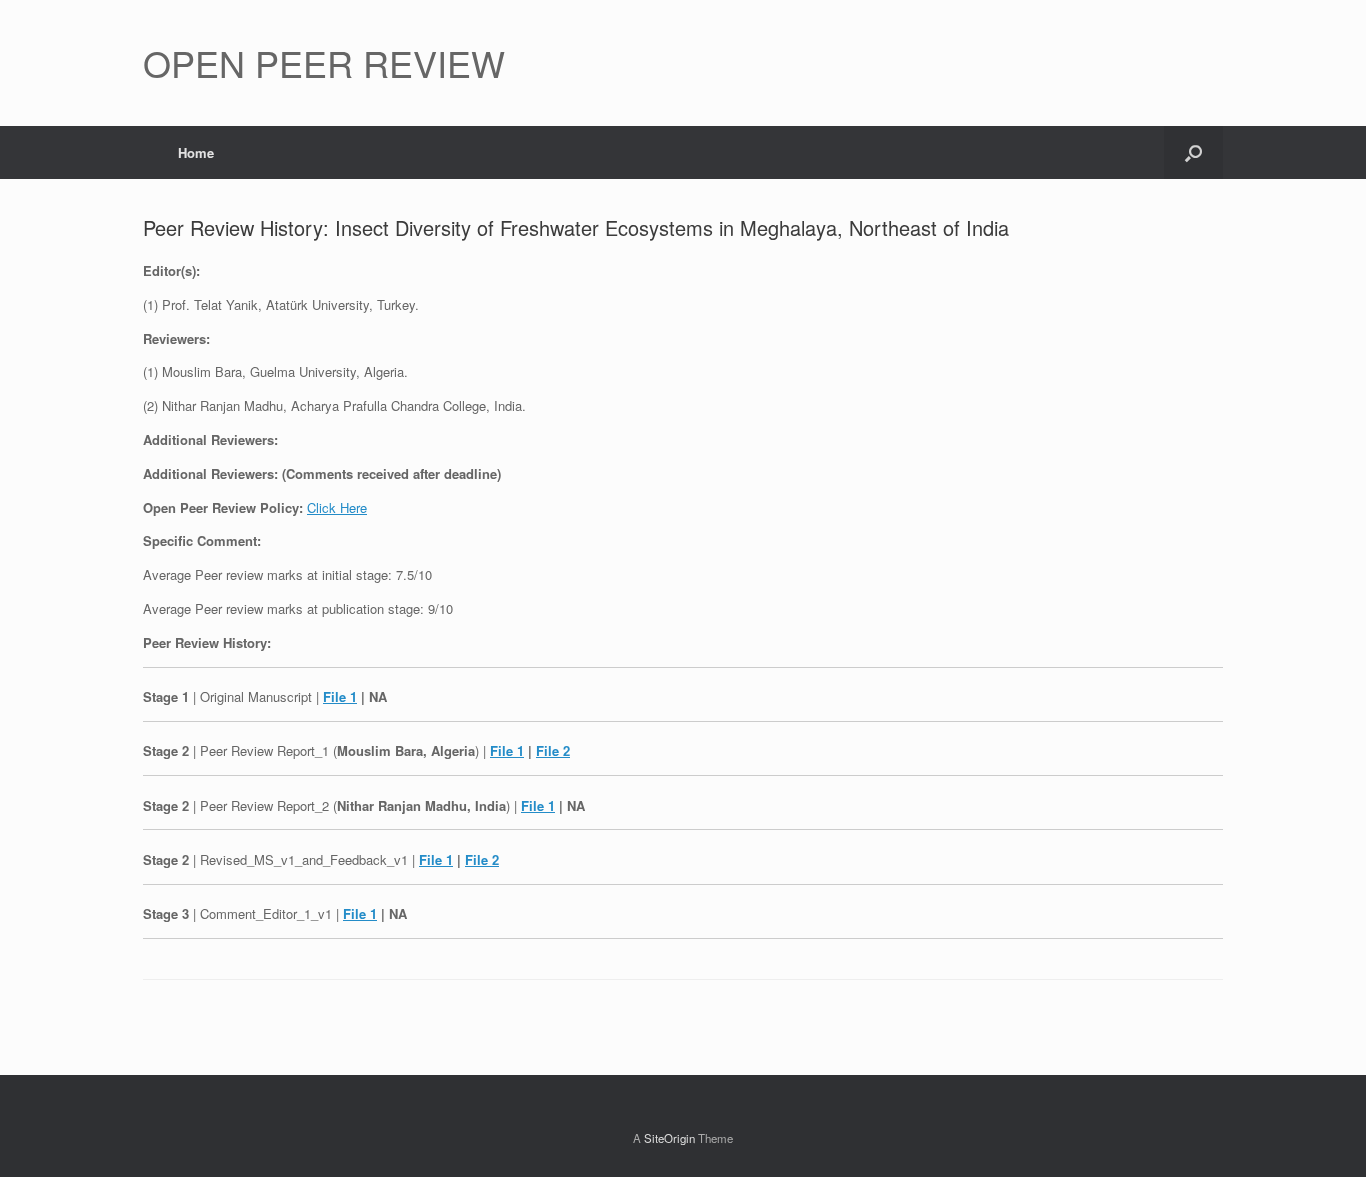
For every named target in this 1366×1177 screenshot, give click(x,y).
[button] (1193, 152)
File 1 (340, 696)
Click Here (337, 507)
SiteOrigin (669, 1138)
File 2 (553, 750)
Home (196, 152)
